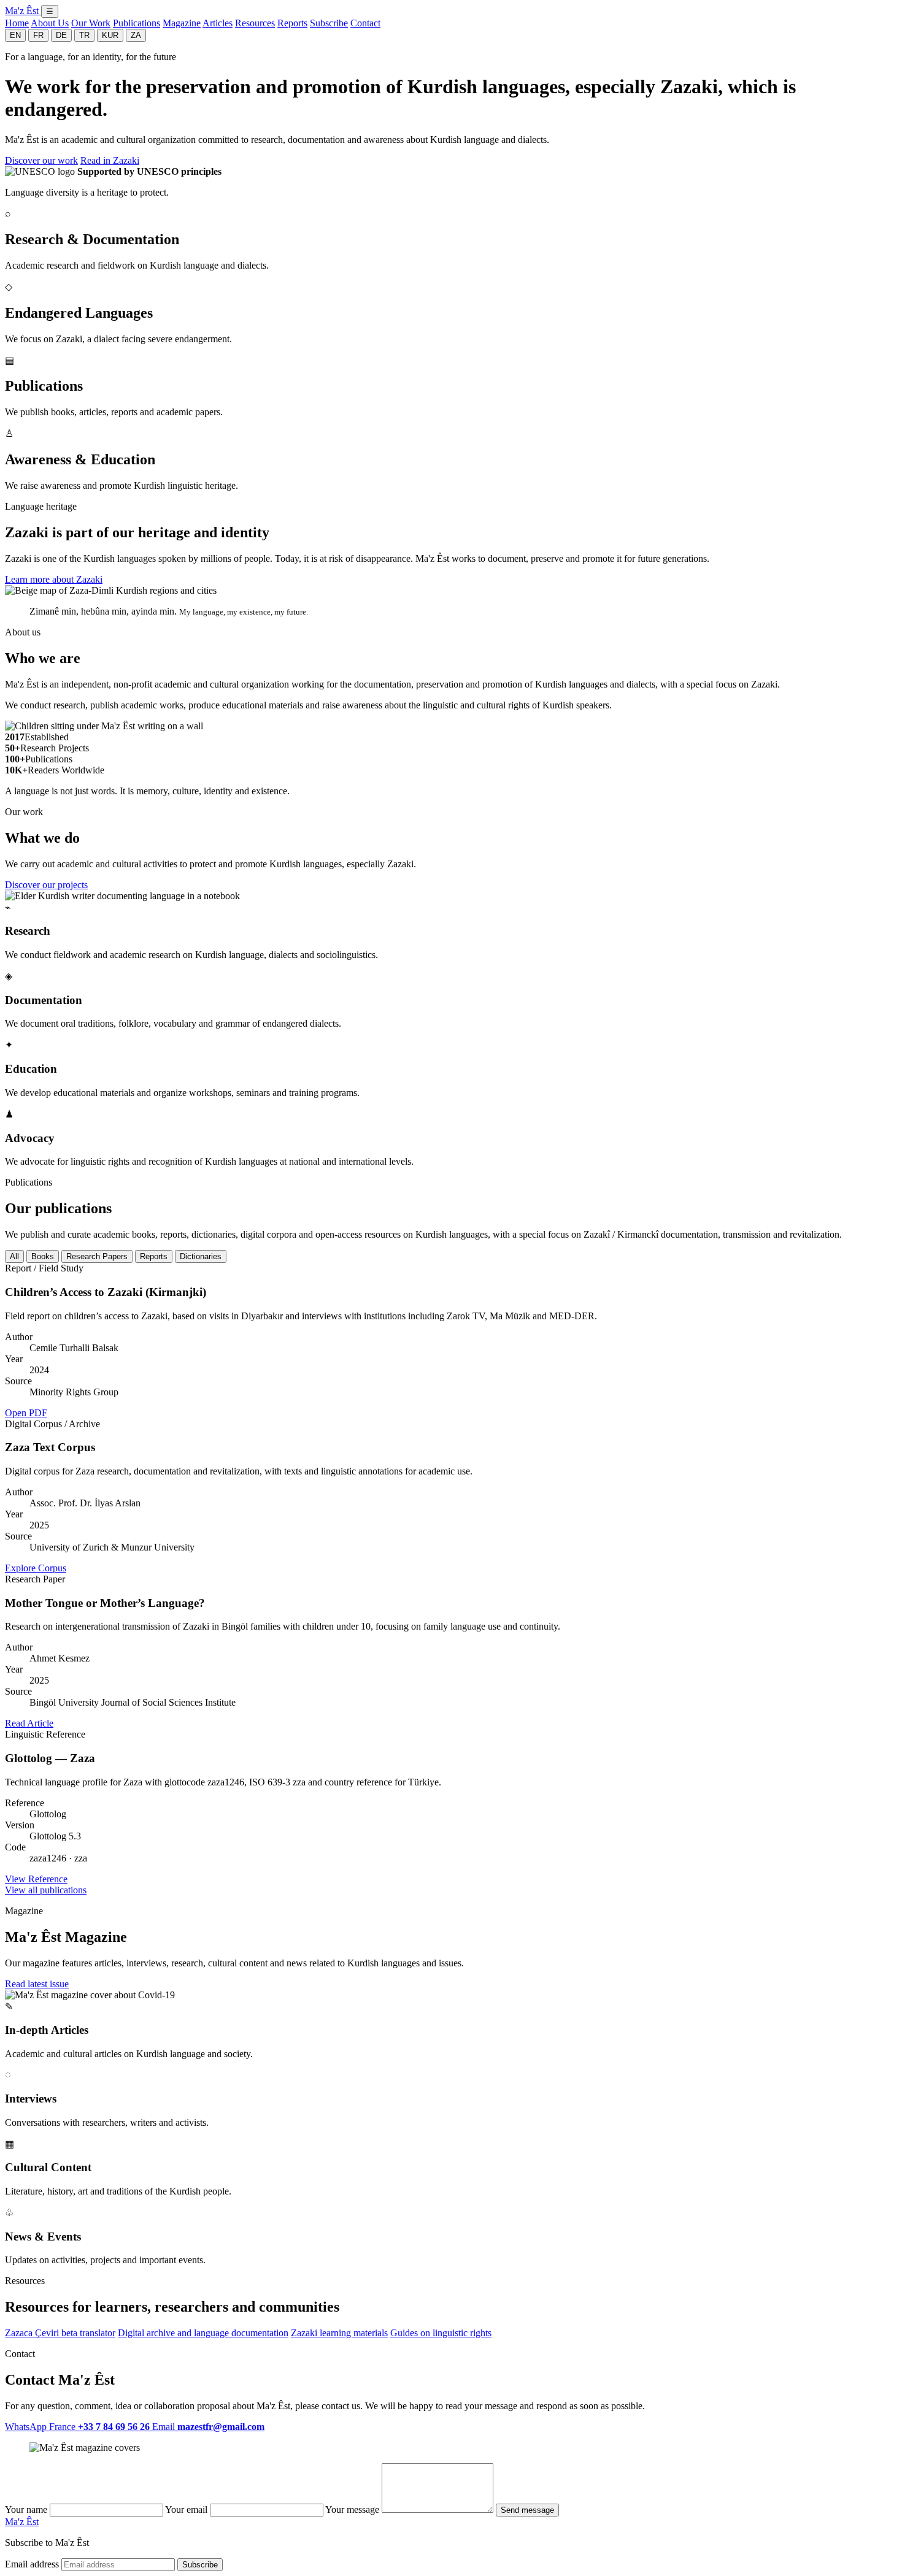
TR (84, 35)
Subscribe (329, 23)
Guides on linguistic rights (441, 2333)
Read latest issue (37, 1984)
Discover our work (41, 160)
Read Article (29, 1723)
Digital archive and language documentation (203, 2333)
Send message (527, 2510)
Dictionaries (201, 1256)
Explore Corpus (36, 1568)
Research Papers (97, 1256)
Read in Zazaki (110, 160)
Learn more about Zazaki (54, 579)
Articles (218, 23)
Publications (137, 23)
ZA (136, 35)
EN (15, 35)
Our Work (91, 23)
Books (43, 1256)
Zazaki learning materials (339, 2333)
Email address (32, 2564)
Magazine (182, 23)
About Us (50, 23)
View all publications (46, 1890)
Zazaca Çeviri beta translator (60, 2333)
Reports (292, 23)
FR (38, 35)
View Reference (36, 1879)
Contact (365, 23)
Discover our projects (46, 885)
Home (17, 23)
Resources (255, 23)
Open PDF (26, 1413)
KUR (110, 35)
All (14, 1256)
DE (61, 35)
